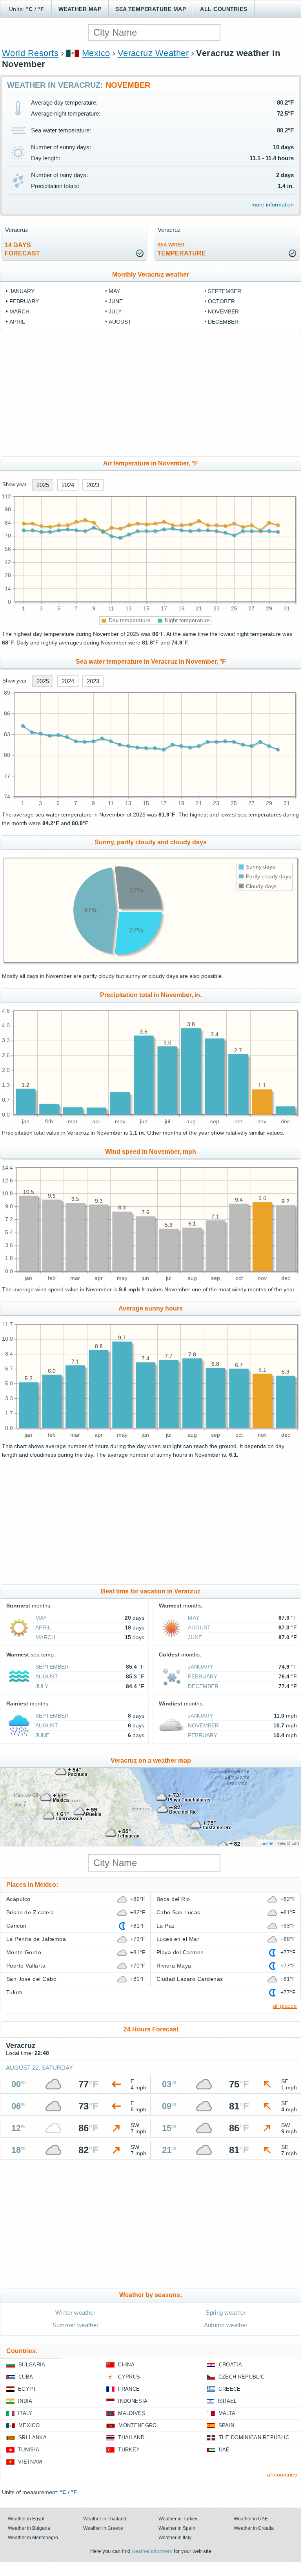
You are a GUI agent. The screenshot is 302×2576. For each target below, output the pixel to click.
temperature (182, 249)
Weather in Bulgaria (29, 2528)
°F (41, 9)
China (126, 2365)
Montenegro (137, 2425)
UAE (224, 2450)
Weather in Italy (175, 2538)
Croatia (230, 2365)
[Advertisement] (151, 394)
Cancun (16, 1926)
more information (273, 205)
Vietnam (30, 2462)
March (19, 311)
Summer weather (75, 2325)
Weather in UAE (251, 2519)
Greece (230, 2389)
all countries (282, 2475)
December (223, 322)
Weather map (80, 9)
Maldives (132, 2413)
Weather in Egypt (26, 2519)
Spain (226, 2425)
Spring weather (226, 2313)
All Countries (224, 9)
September (225, 291)
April (17, 322)
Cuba (26, 2377)
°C (29, 9)
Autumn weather (226, 2325)
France (129, 2389)
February (24, 301)
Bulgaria (32, 2365)
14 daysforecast (22, 249)
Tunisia (29, 2450)
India (25, 2401)
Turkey (129, 2450)
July (115, 311)
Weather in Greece (103, 2528)
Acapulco (18, 1899)
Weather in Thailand (105, 2519)
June (116, 301)
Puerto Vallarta (26, 1966)
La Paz (166, 1926)
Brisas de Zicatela (30, 1912)
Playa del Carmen (180, 1952)
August (120, 322)
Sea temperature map (151, 9)
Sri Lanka (33, 2438)
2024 (68, 485)
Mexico (96, 53)
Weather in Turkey (178, 2519)
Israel (227, 2401)
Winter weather (75, 2313)
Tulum (14, 1992)
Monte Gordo (24, 1952)
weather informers (152, 2551)
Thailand (131, 2438)
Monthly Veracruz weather (151, 274)
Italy (25, 2413)
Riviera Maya (174, 1966)
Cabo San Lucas (178, 1912)
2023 (93, 485)
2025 (43, 485)
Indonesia (133, 2401)
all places (285, 2006)
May (114, 291)
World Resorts (30, 53)
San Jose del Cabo (31, 1979)
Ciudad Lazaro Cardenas (190, 1979)
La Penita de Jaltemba (36, 1939)
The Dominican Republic (254, 2438)
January (22, 291)
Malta (227, 2413)
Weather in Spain (177, 2528)
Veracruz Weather (153, 53)
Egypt (27, 2389)
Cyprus (129, 2377)
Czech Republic (241, 2377)
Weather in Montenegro (33, 2538)
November (223, 311)
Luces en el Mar (178, 1939)
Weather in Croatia (254, 2528)
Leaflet (267, 1843)
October (221, 301)
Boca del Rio (173, 1899)
